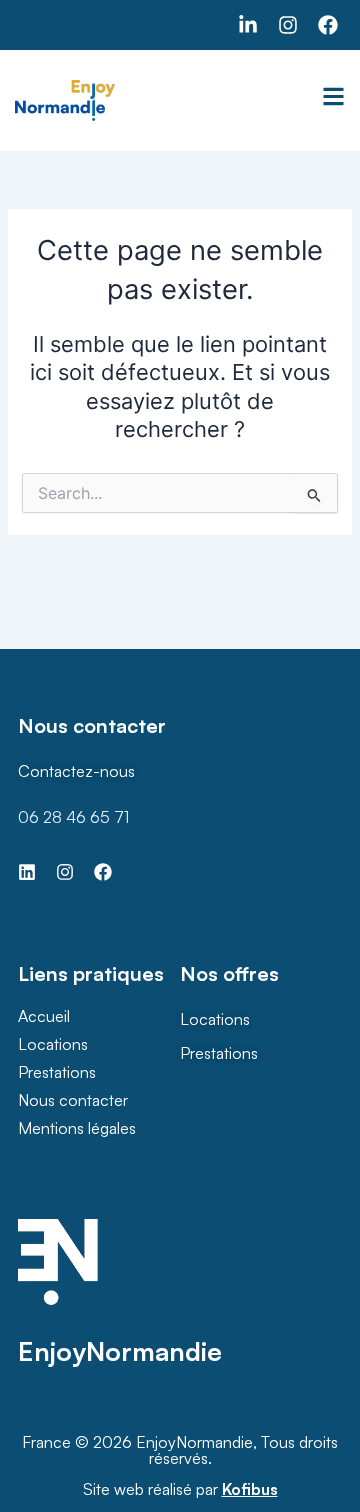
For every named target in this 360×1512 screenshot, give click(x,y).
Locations (53, 1044)
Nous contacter (73, 1100)
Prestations (57, 1072)
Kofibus (250, 1489)
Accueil (44, 1016)
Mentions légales (77, 1128)
